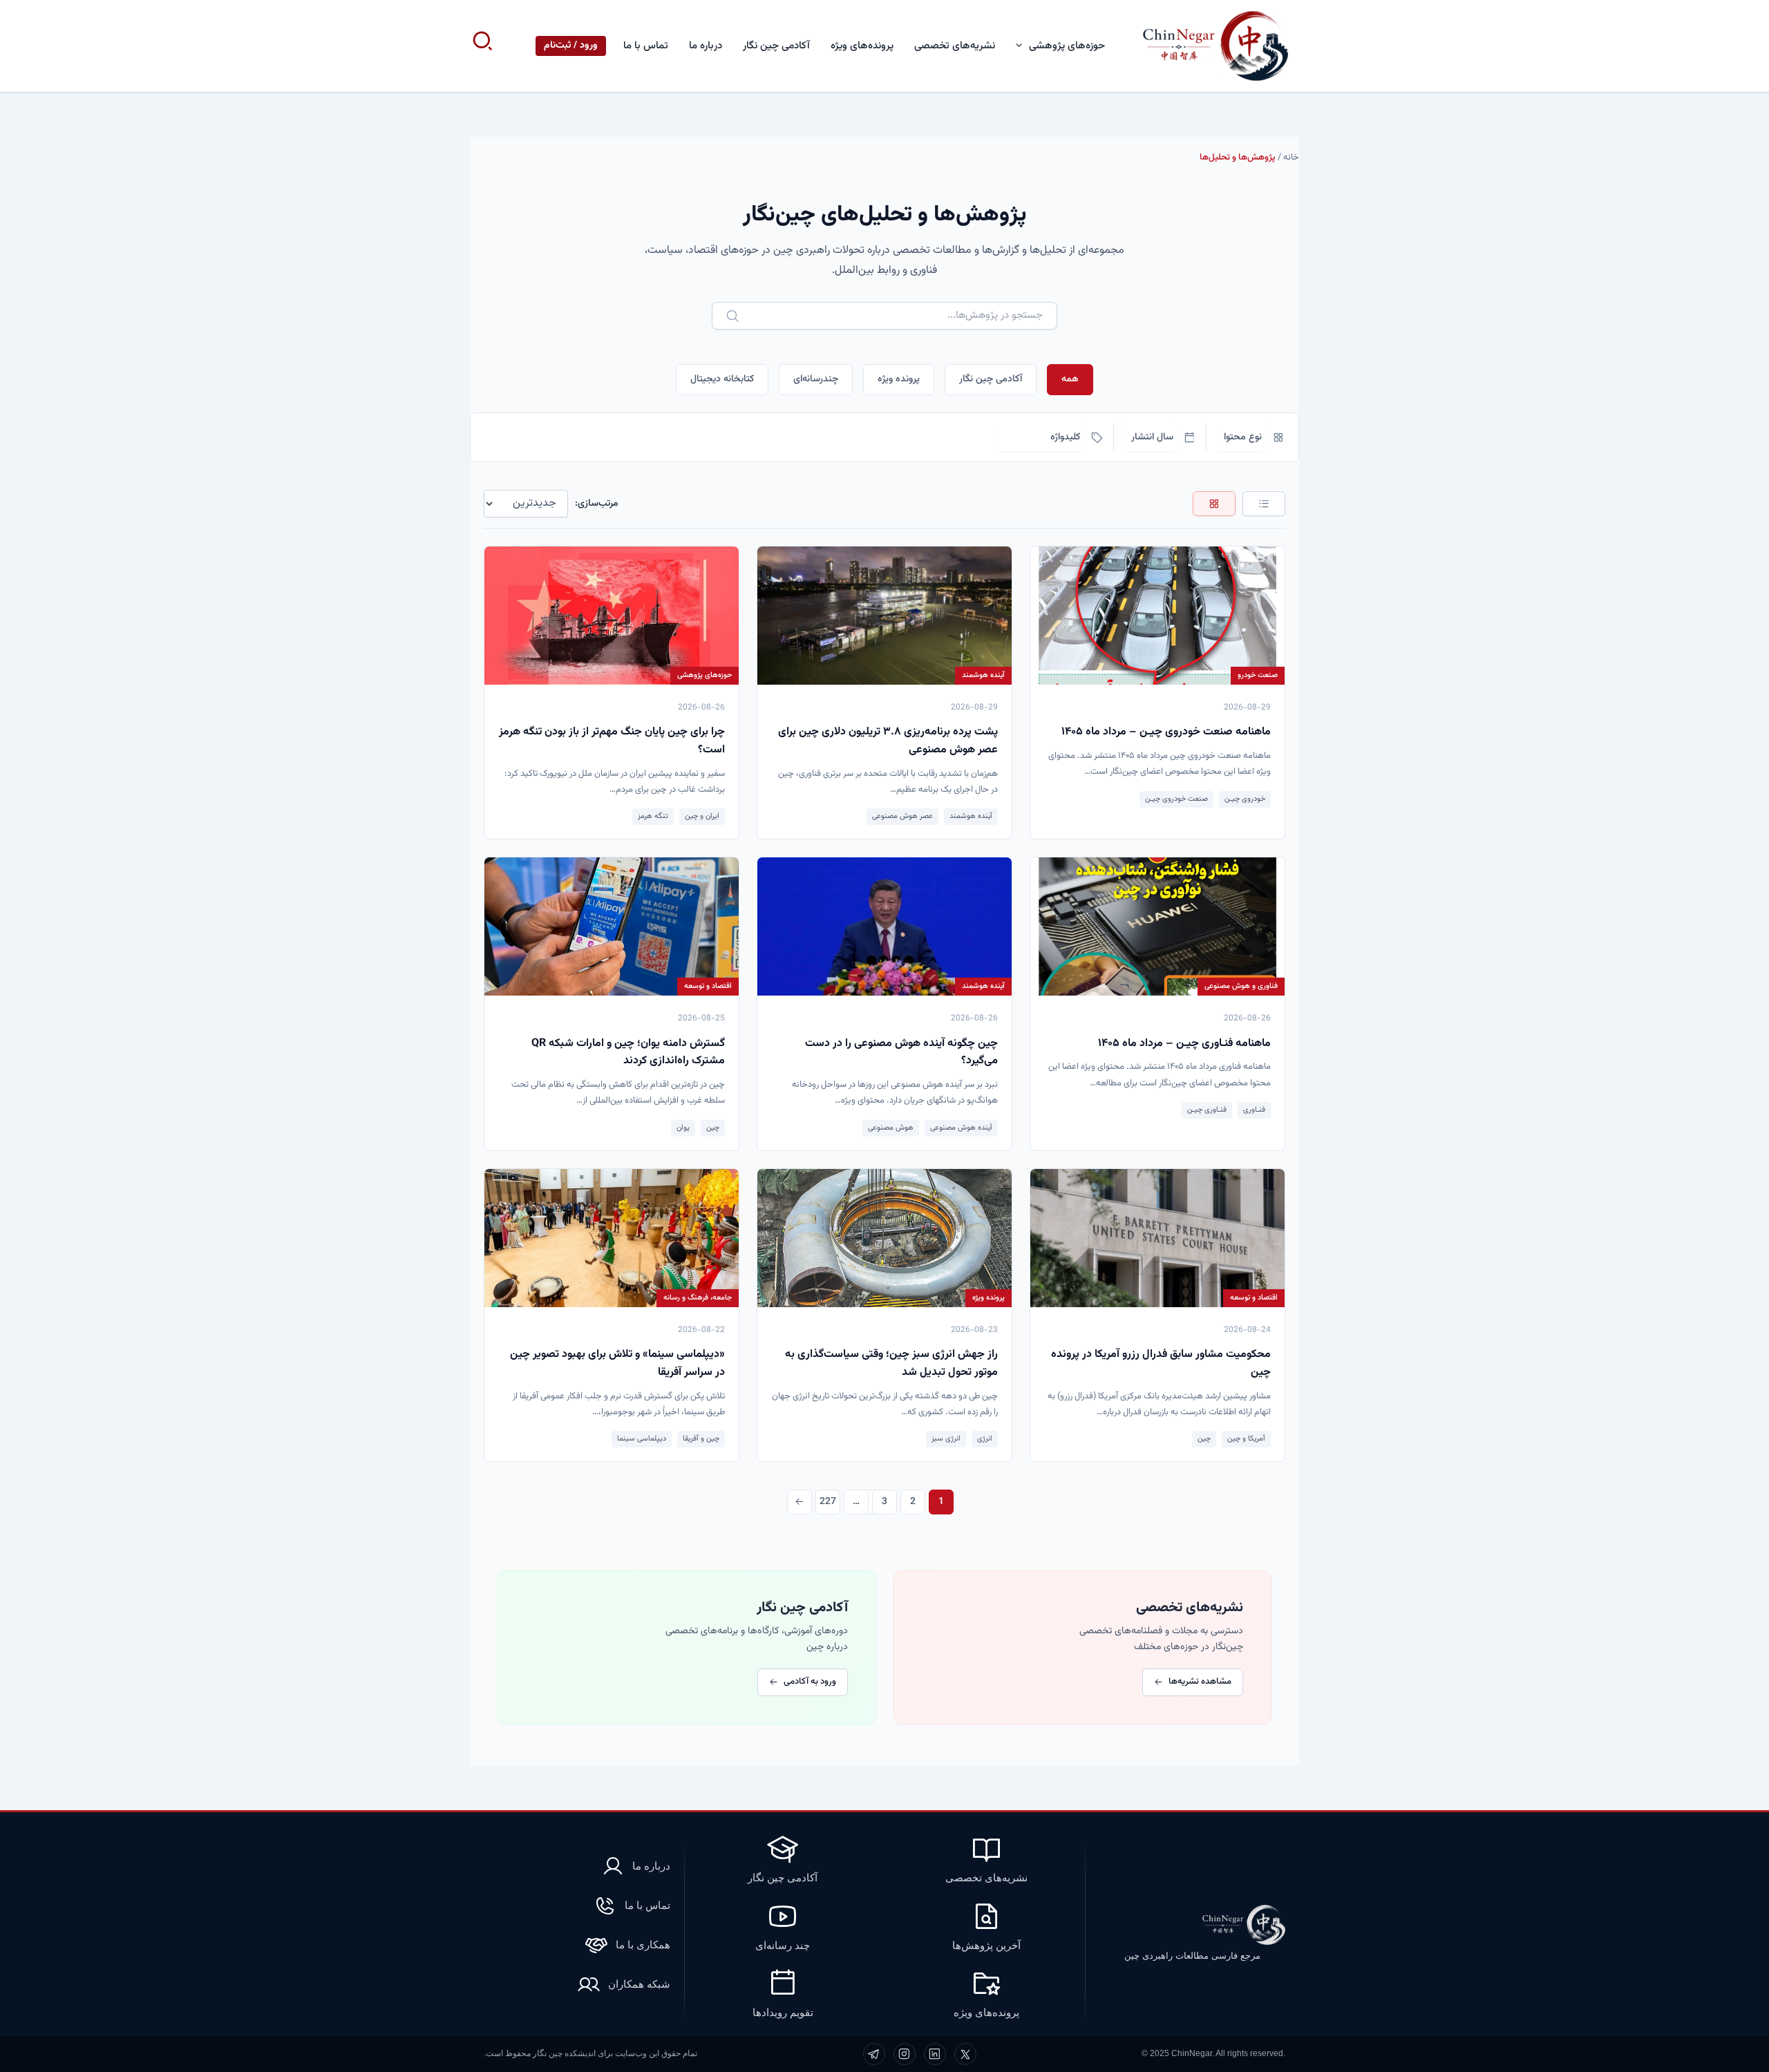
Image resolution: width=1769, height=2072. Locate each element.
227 (828, 1502)
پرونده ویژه (899, 379)
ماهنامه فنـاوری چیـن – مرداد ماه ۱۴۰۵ (1184, 1044)
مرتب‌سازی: (597, 504)
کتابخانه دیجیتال (722, 379)
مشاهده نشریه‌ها (1200, 1682)
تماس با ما (646, 46)
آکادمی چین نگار (776, 46)
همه (1070, 379)
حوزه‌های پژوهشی (1067, 46)
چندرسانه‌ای (816, 379)
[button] (1022, 46)
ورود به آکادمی (810, 1682)
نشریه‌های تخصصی (955, 46)
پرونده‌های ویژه (862, 46)
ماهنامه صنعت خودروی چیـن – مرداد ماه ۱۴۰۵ (1166, 732)
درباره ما (706, 46)
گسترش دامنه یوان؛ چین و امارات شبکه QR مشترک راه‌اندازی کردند (628, 1053)
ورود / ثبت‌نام (571, 46)
